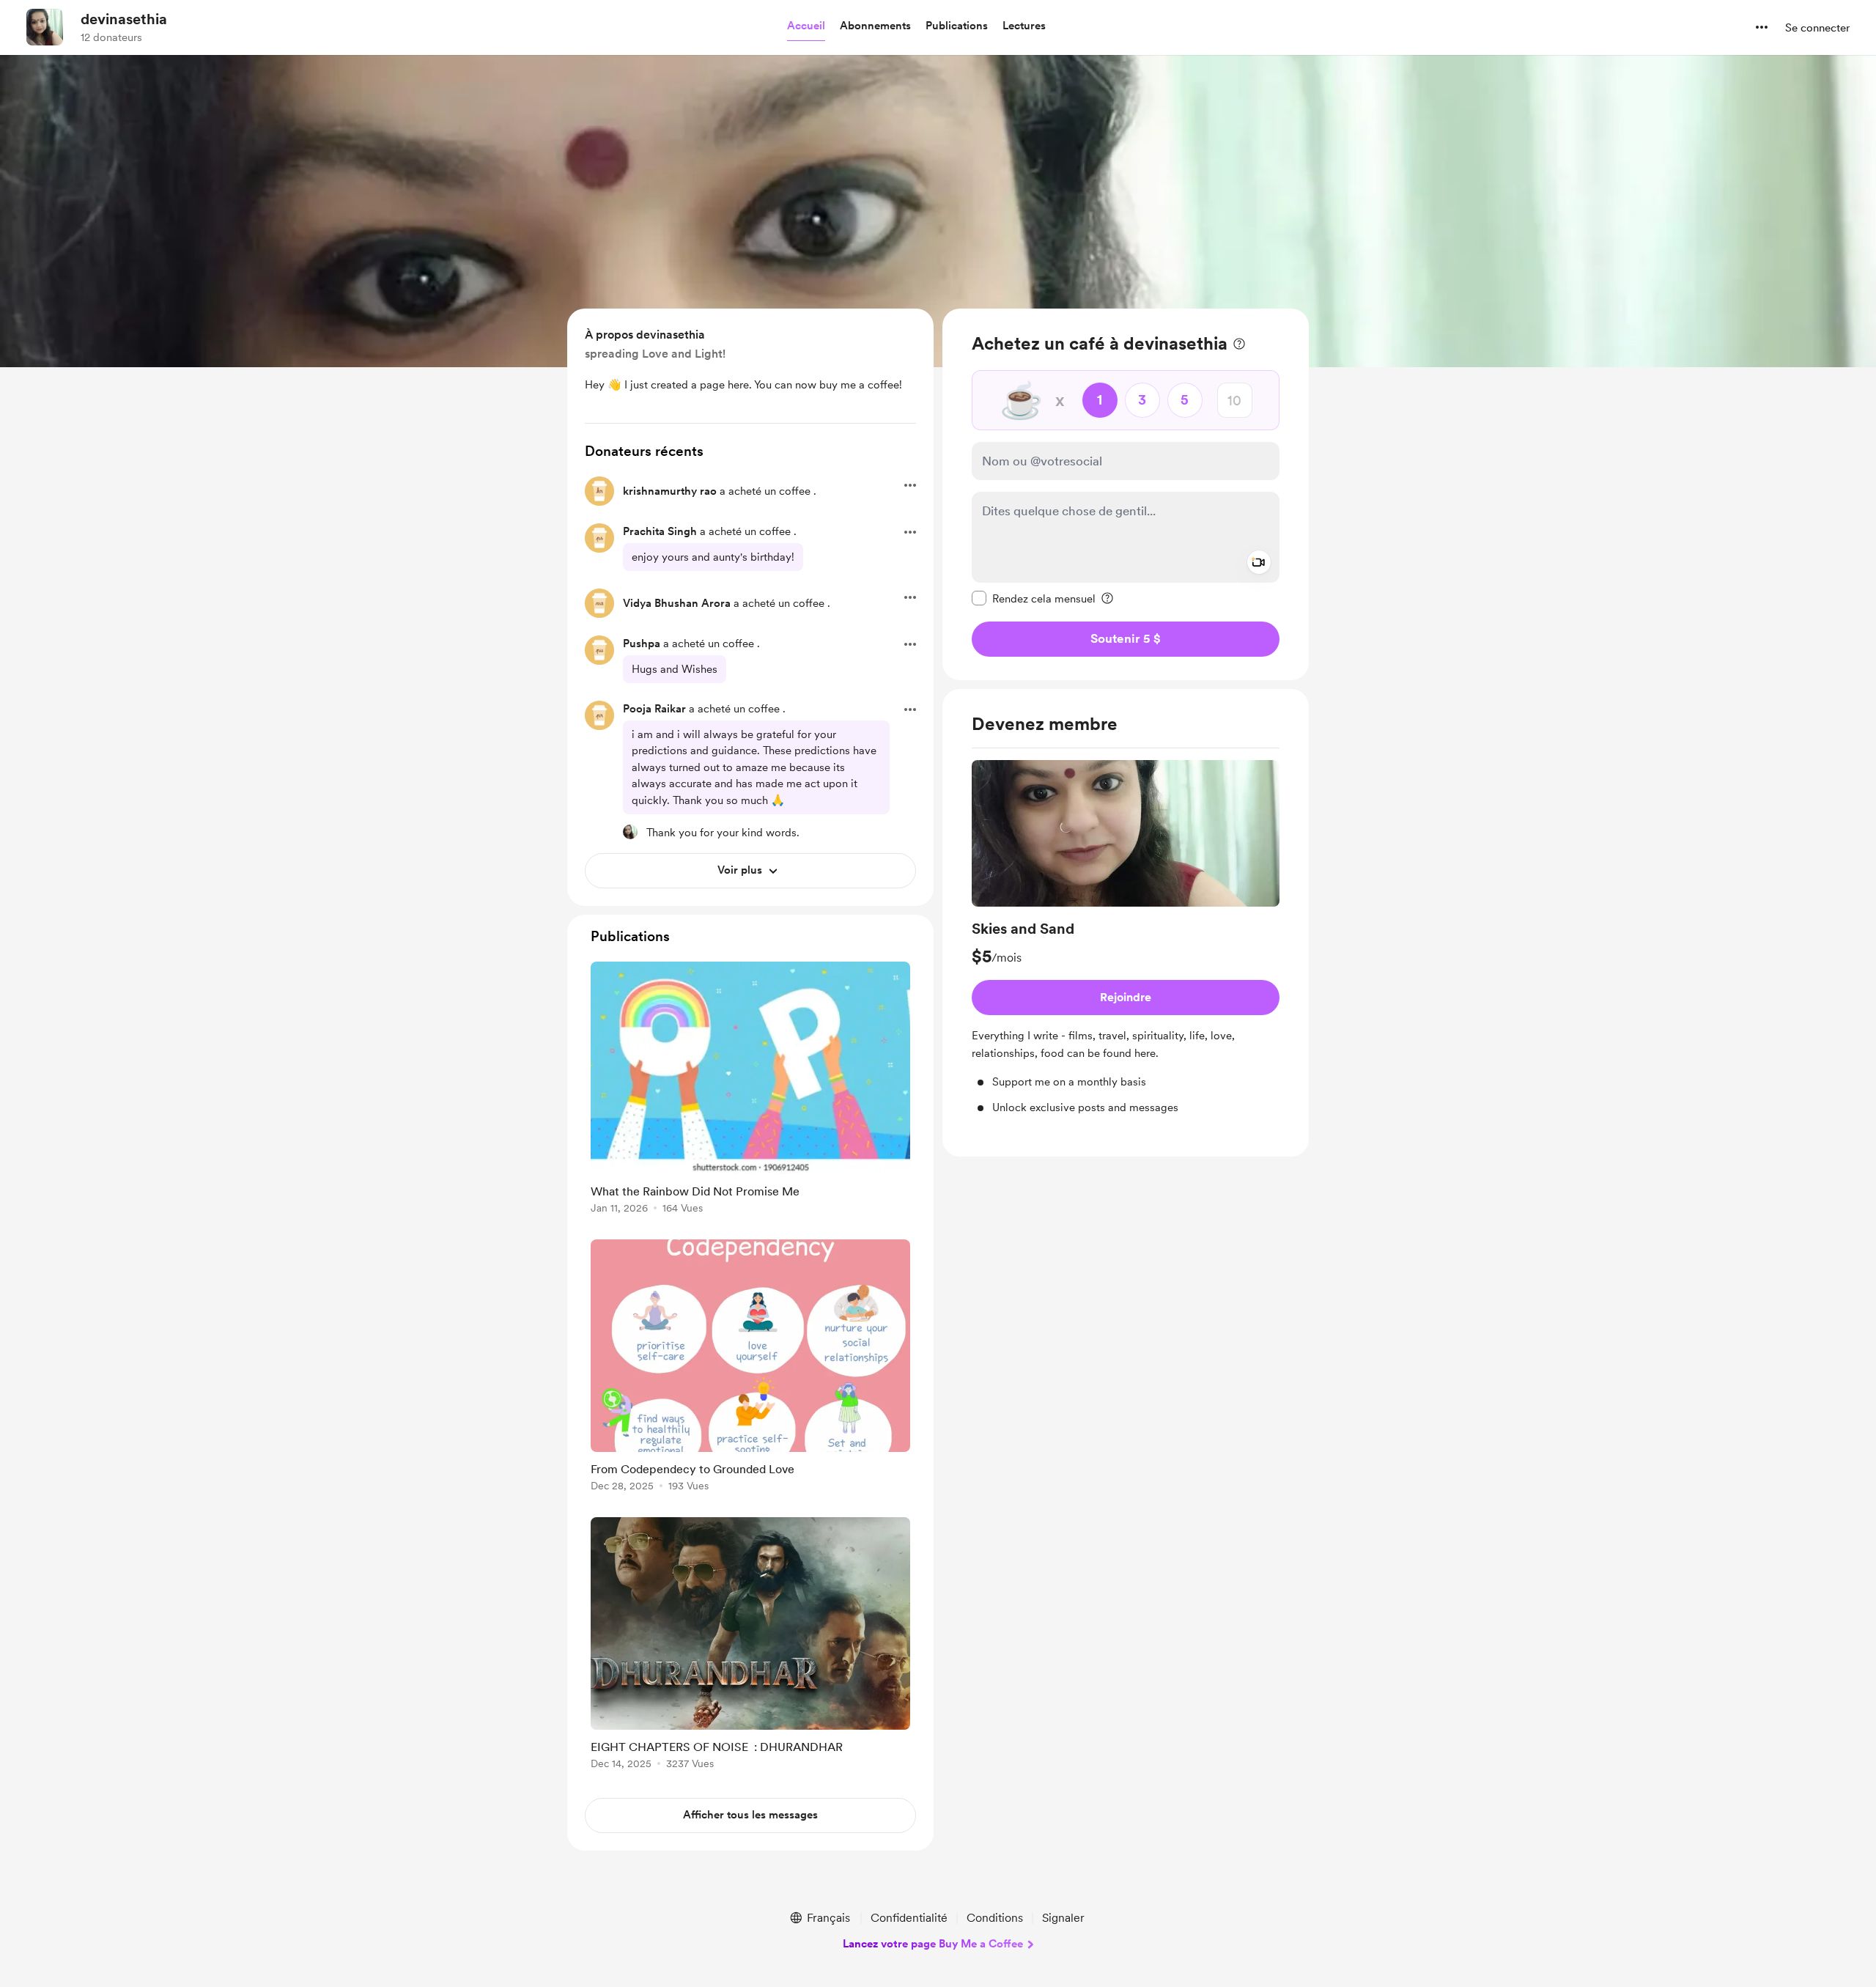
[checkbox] (1034, 598)
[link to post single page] (750, 1090)
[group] (1126, 938)
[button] (806, 26)
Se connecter (1817, 28)
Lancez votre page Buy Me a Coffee (933, 1944)
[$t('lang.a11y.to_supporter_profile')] (630, 832)
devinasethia (124, 19)
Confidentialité (909, 1918)
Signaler (1063, 1918)
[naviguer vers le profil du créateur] (45, 27)
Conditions (995, 1918)
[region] (1126, 494)
